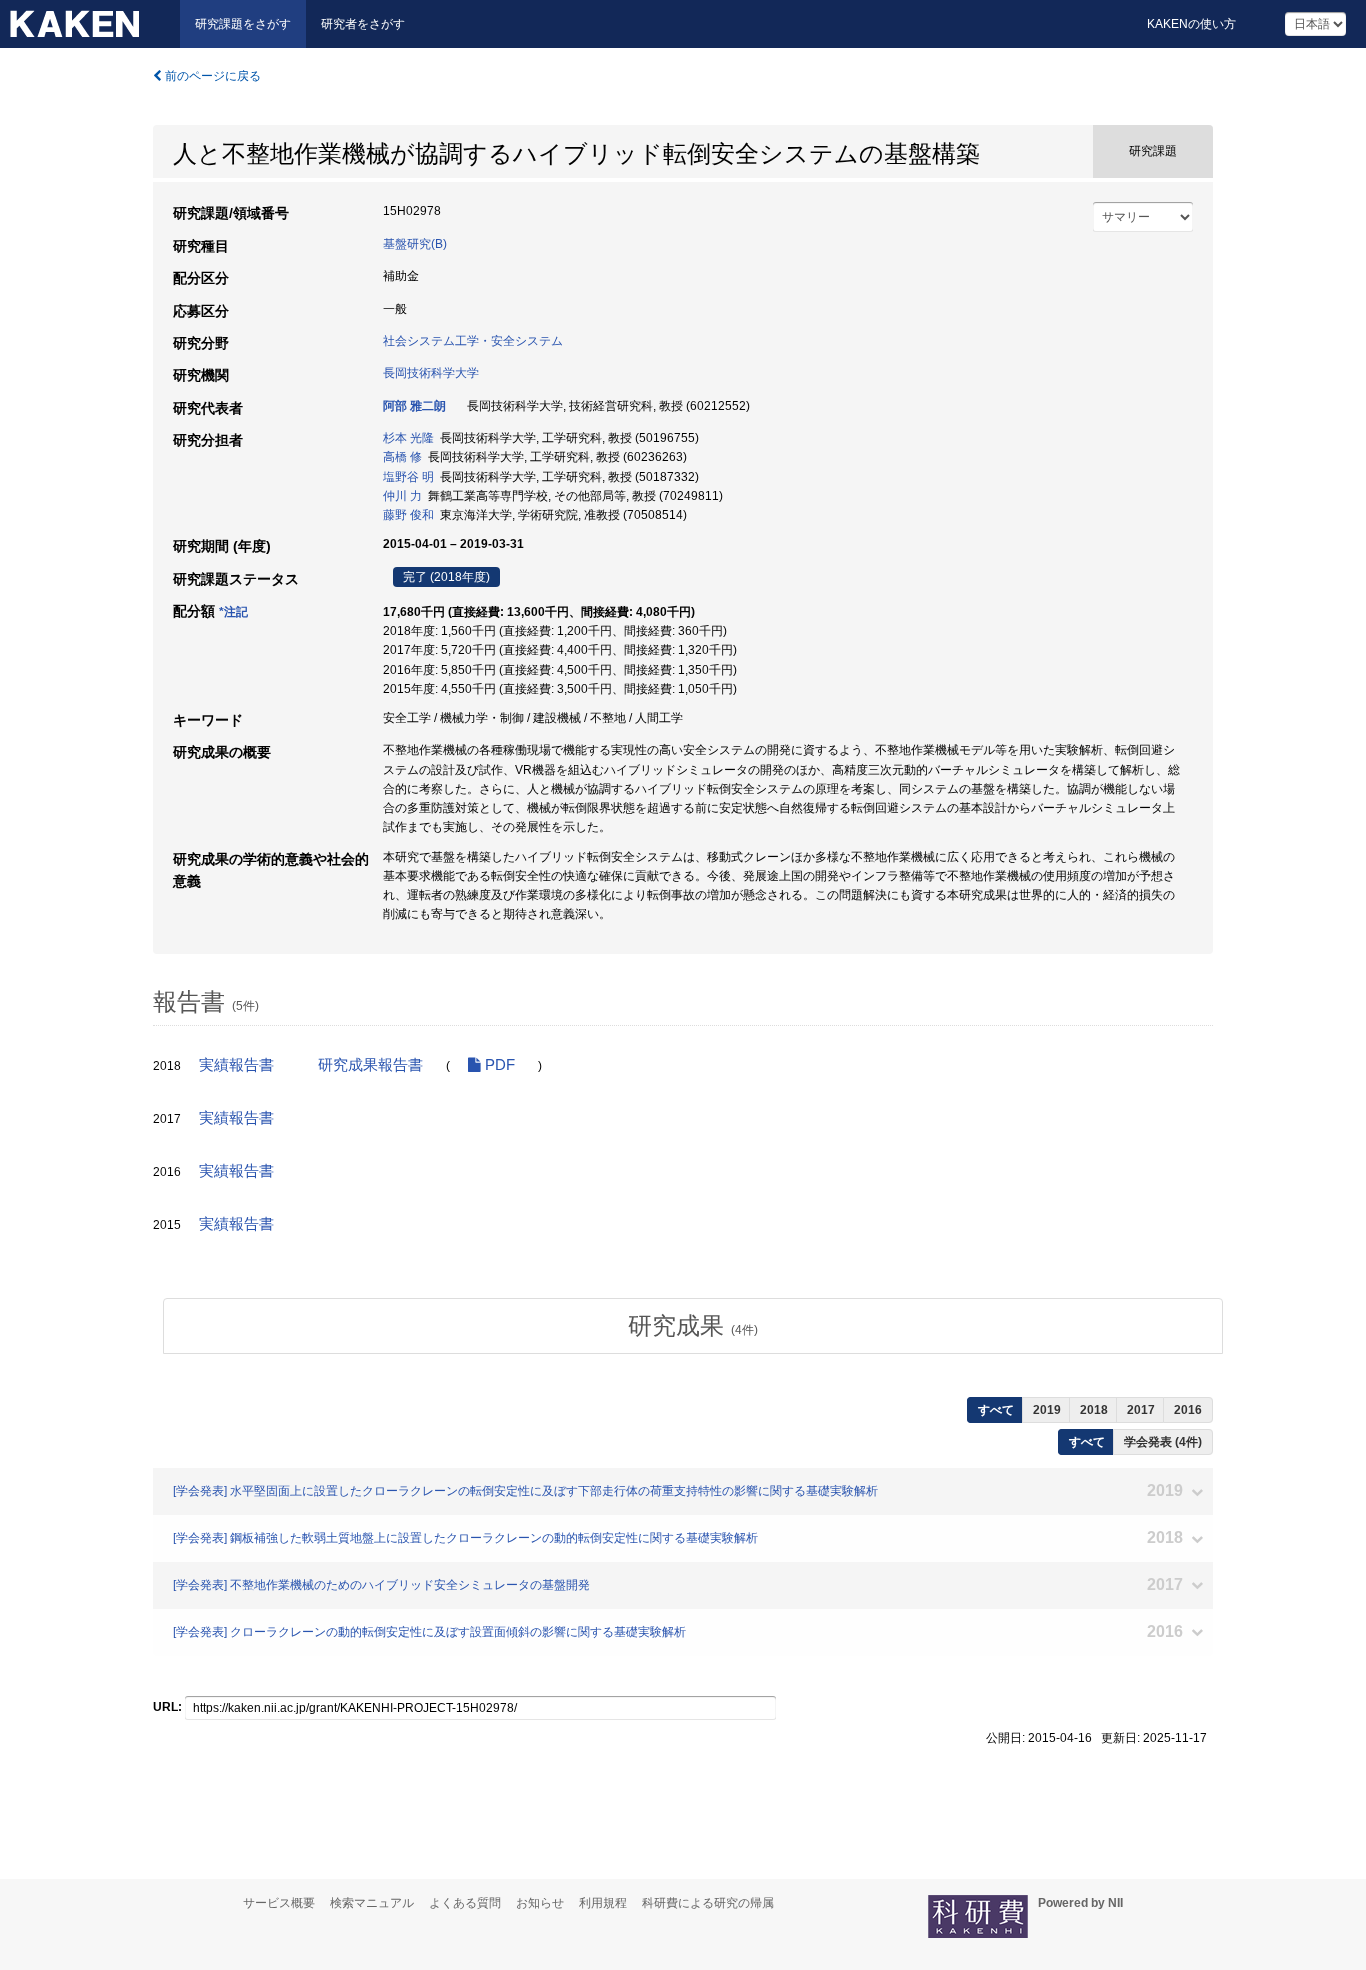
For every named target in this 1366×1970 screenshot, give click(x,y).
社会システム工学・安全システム (473, 341)
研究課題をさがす (243, 24)
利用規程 (603, 1903)
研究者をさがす (363, 24)
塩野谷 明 (408, 477)
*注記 (233, 612)
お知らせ (540, 1903)
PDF (498, 1065)
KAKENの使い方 (1191, 24)
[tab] (693, 1326)
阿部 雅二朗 (414, 406)
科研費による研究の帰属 (708, 1903)
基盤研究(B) (415, 244)
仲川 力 (402, 496)
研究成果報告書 (370, 1065)
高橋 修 (402, 457)
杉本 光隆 (408, 438)
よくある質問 (465, 1903)
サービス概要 (279, 1903)
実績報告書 (236, 1065)
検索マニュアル (372, 1903)
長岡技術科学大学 (431, 373)
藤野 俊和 (408, 515)
